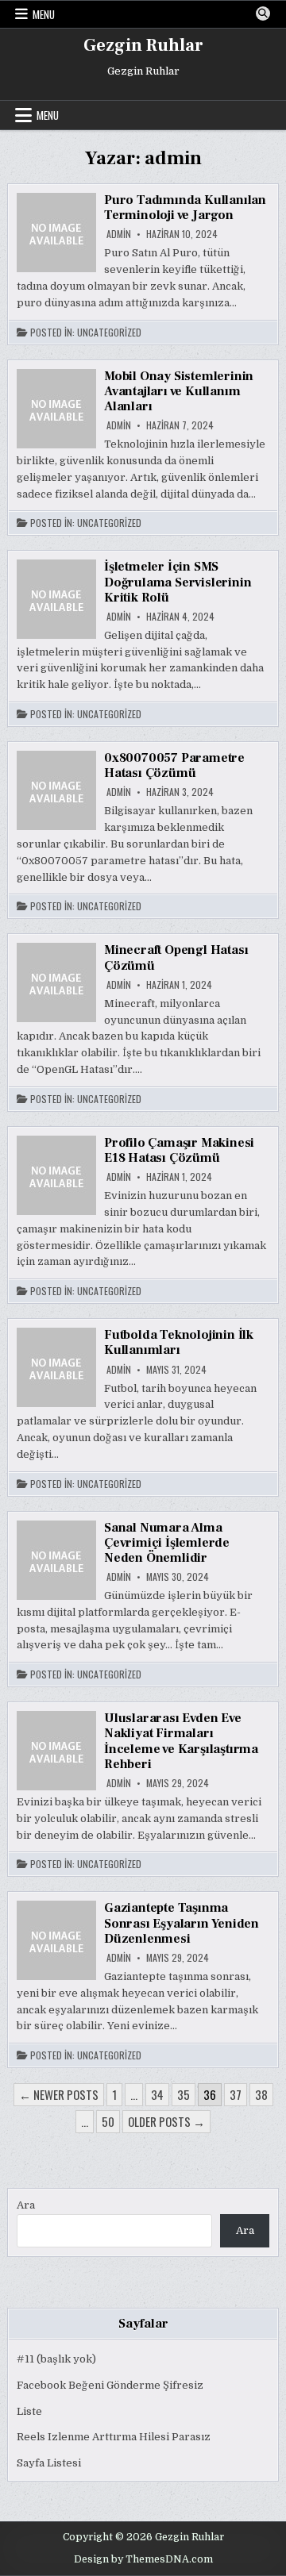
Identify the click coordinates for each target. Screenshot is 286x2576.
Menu (44, 14)
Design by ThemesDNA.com (143, 2559)
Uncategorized (109, 333)
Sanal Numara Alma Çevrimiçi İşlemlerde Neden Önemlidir (167, 1543)
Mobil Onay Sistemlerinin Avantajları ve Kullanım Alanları (179, 391)
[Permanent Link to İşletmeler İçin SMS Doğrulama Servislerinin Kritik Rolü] (56, 599)
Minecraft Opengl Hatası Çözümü (176, 957)
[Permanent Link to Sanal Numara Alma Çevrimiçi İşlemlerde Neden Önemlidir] (56, 1560)
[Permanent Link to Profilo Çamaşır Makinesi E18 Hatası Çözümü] (56, 1175)
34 (157, 2094)
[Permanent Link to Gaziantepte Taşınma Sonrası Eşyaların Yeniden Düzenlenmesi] (56, 1940)
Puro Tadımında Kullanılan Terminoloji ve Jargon (185, 208)
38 (261, 2094)
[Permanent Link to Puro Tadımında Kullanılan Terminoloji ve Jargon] (56, 233)
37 (236, 2094)
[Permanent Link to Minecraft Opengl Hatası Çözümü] (56, 982)
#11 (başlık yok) (56, 2359)
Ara (26, 2205)
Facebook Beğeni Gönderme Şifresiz (110, 2385)
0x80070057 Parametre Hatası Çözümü (174, 765)
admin (119, 234)
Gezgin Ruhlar (143, 45)
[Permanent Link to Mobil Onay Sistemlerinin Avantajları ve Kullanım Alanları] (56, 409)
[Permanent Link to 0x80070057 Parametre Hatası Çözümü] (56, 790)
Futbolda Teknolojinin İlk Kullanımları (179, 1342)
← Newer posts (59, 2094)
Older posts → (166, 2121)
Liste (29, 2411)
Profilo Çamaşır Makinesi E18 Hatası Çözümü (179, 1150)
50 (108, 2121)
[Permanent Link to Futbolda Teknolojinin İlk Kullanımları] (56, 1367)
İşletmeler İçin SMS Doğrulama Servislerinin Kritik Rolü (178, 582)
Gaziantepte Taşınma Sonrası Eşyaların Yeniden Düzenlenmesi (182, 1923)
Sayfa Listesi (49, 2463)
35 (184, 2094)
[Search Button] (263, 13)
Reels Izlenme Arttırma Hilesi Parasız (114, 2437)
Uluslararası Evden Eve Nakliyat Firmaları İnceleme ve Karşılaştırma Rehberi (181, 1741)
